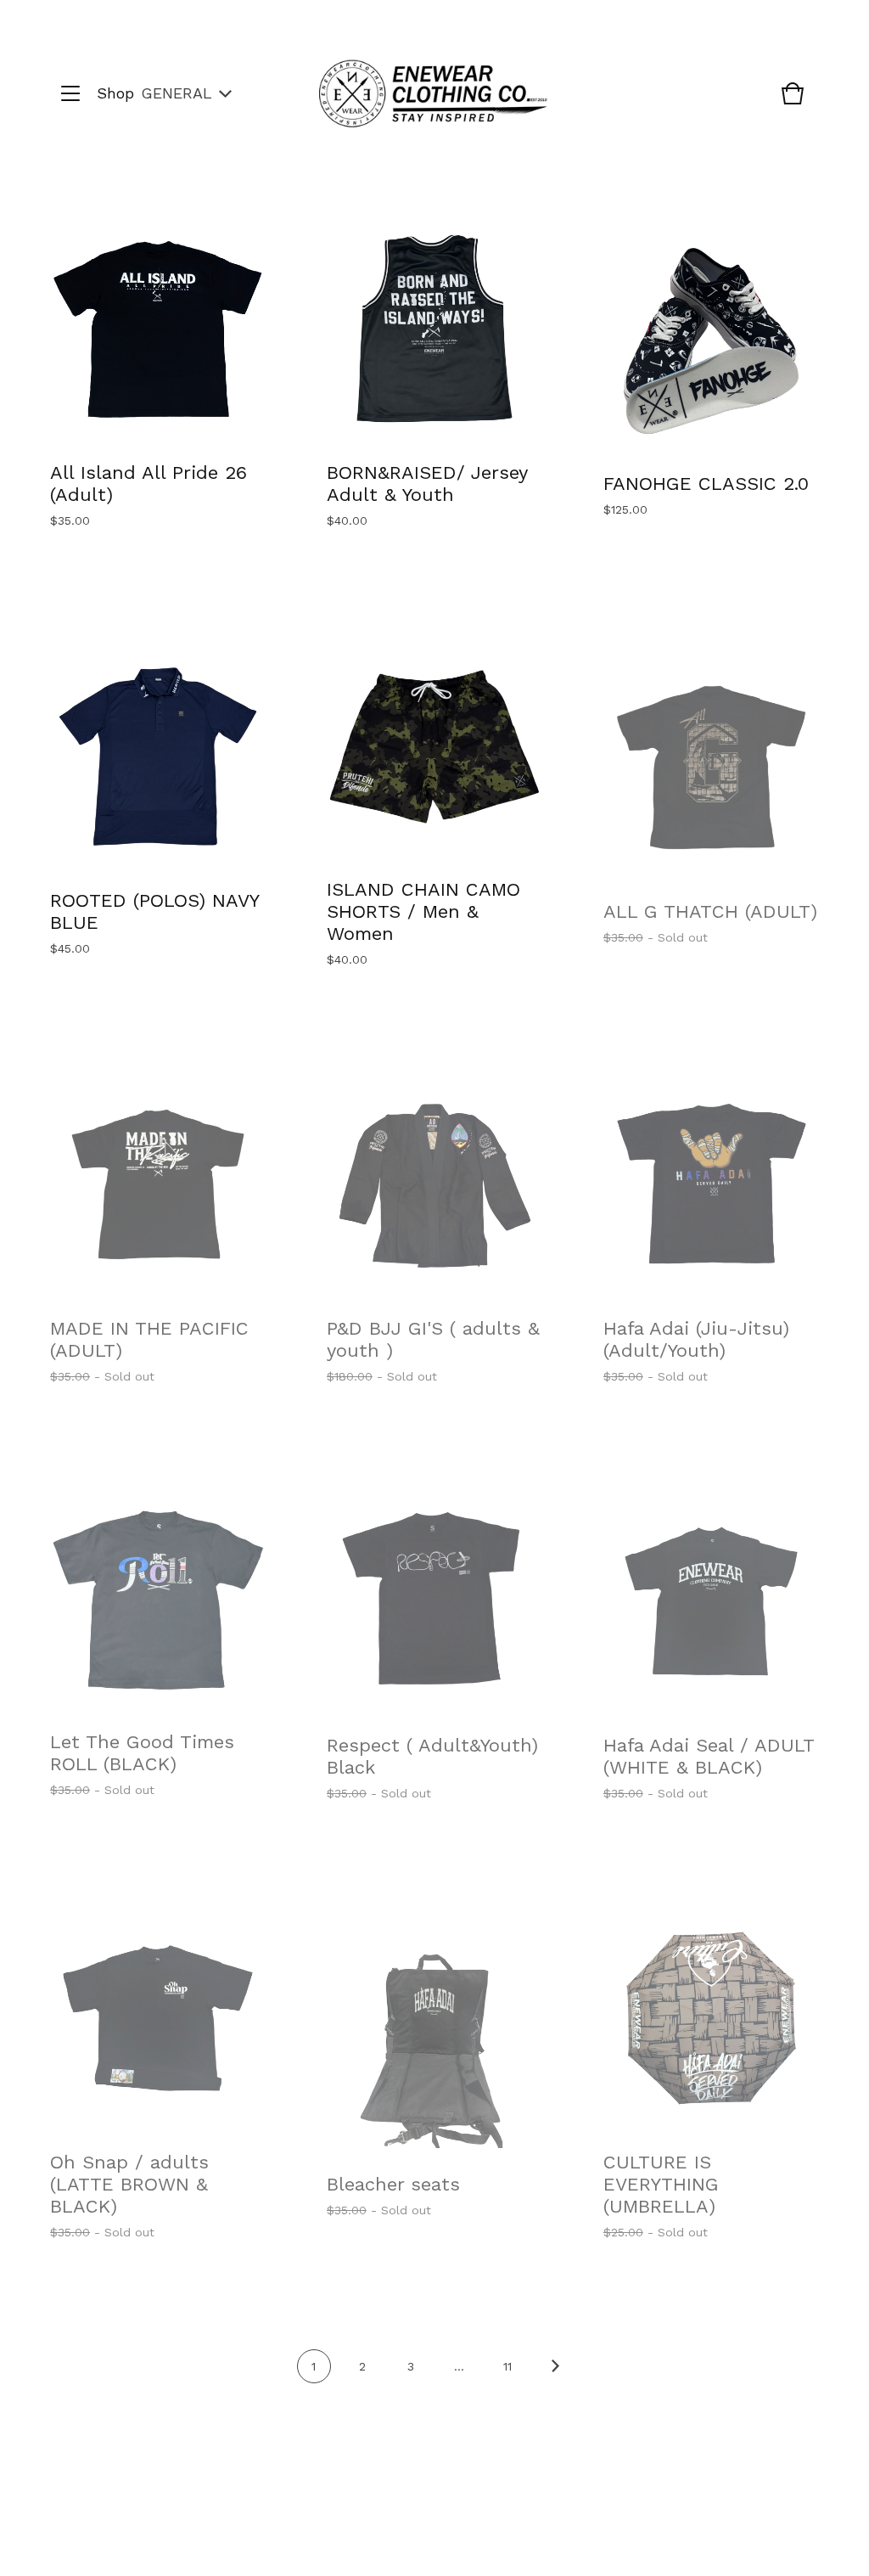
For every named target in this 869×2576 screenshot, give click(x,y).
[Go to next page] (556, 2378)
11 (507, 2366)
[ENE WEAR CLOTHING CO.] (433, 94)
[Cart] (793, 101)
